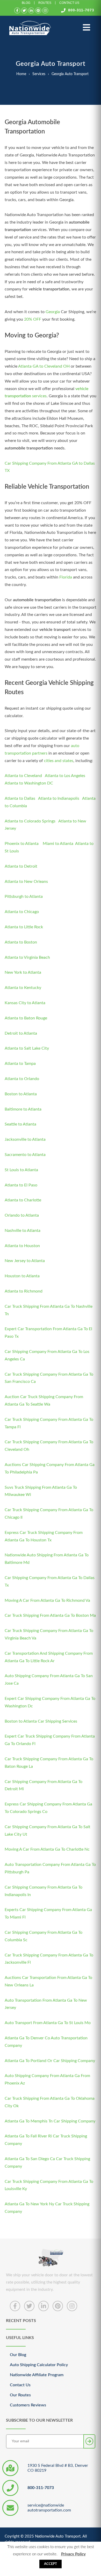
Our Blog (18, 2355)
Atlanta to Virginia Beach (27, 957)
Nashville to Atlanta (23, 1231)
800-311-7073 (81, 10)
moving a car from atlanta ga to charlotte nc (47, 1849)
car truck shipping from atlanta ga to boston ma (50, 1615)
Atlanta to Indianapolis (59, 798)
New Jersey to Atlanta (25, 1261)
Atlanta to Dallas (20, 798)
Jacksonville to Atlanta (25, 1139)
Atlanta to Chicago (22, 912)
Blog (26, 3)
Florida (66, 577)
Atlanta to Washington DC (29, 783)
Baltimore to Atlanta (23, 1109)
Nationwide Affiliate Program (37, 2375)
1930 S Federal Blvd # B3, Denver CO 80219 (58, 2468)
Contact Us (69, 3)
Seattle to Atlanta (20, 1124)
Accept (51, 2564)
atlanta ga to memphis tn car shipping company (50, 2121)
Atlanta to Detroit (21, 866)
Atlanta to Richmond (24, 1291)
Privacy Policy (73, 2554)
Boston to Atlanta (21, 1094)
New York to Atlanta (23, 972)
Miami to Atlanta (58, 844)
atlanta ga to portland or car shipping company (50, 2061)
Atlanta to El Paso (21, 1185)
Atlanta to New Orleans (26, 882)
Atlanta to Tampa (20, 1064)
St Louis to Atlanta (21, 1170)
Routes (45, 3)
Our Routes (20, 2395)
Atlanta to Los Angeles (65, 776)
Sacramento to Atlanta (25, 1155)
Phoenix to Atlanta (22, 844)
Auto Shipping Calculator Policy (39, 2365)
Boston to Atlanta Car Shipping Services (41, 1721)
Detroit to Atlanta (21, 1033)
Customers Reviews (28, 2405)
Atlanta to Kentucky (23, 988)
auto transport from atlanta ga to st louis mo (48, 2023)
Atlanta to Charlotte (23, 1200)
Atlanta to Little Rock (24, 927)
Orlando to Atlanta (22, 1215)
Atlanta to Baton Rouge (26, 1018)
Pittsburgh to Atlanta (24, 897)
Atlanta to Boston (21, 942)
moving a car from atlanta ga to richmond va (47, 1600)
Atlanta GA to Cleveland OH (44, 366)
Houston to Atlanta (22, 1276)
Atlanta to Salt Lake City (27, 1048)
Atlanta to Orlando (22, 1079)
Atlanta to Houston (22, 1246)
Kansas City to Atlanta (25, 1003)
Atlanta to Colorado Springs (30, 821)
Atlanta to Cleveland (24, 776)
